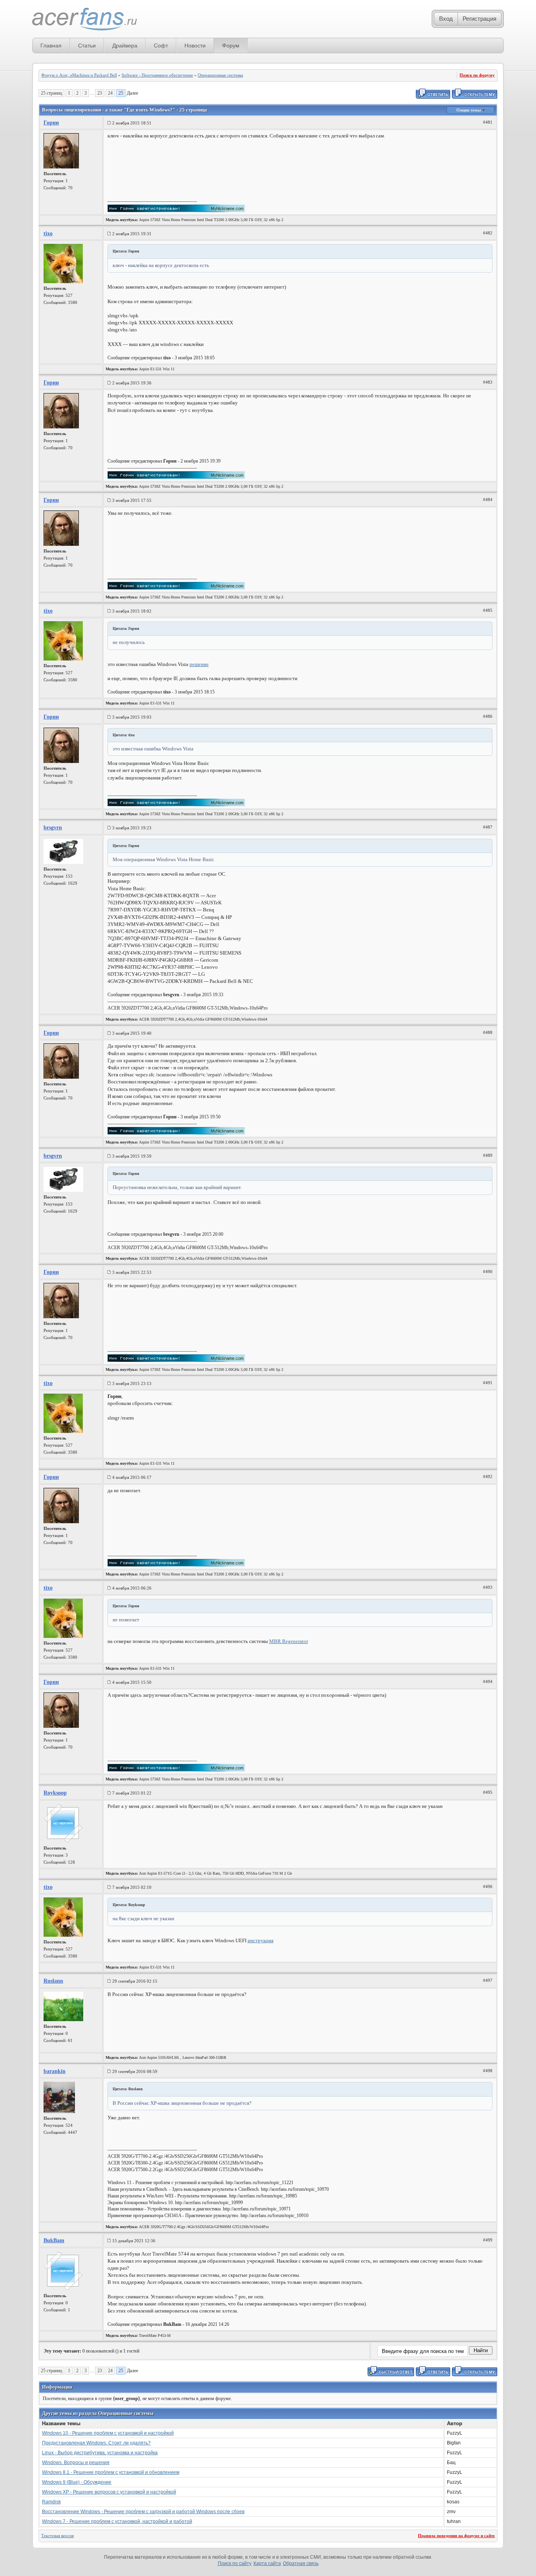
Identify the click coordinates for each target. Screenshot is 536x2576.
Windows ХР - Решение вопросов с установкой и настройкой (109, 2492)
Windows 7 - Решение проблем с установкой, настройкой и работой (117, 2521)
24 (110, 93)
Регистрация (479, 19)
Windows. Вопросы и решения (76, 2463)
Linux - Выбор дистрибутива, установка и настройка (100, 2453)
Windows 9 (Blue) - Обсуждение (77, 2482)
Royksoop (55, 1793)
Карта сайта (267, 2563)
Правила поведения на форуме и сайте (456, 2536)
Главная (51, 46)
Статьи (87, 46)
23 (100, 93)
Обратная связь (301, 2563)
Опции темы (469, 110)
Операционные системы (220, 75)
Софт (161, 46)
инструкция (261, 1940)
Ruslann (53, 1981)
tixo (48, 233)
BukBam (54, 2240)
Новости (195, 46)
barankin (55, 2071)
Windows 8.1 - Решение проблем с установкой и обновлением (111, 2472)
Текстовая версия (57, 2536)
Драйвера (125, 46)
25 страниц (51, 93)
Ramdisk (51, 2502)
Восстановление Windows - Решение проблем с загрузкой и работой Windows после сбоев (143, 2512)
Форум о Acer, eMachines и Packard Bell (79, 75)
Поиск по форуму (477, 75)
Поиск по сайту (235, 2563)
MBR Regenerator (289, 1641)
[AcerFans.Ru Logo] (85, 19)
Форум (231, 46)
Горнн (51, 123)
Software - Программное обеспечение (157, 75)
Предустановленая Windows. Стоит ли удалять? (96, 2443)
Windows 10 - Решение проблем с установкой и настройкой (108, 2433)
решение (199, 664)
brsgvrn (53, 828)
